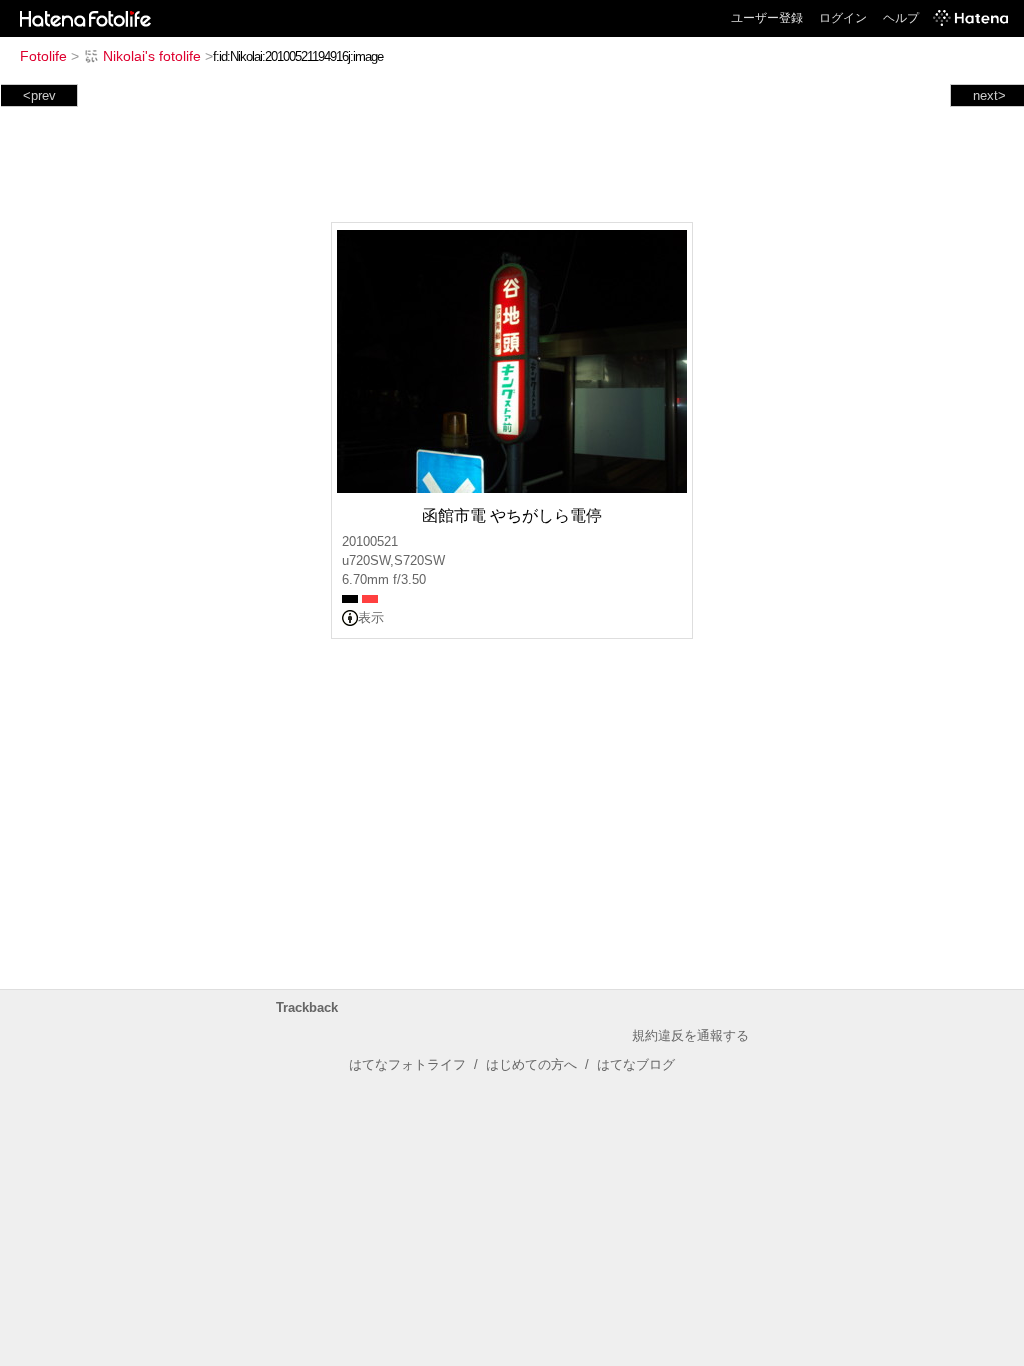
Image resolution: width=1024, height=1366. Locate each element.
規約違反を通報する (690, 1035)
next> (989, 95)
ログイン (843, 18)
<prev (39, 95)
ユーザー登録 (767, 18)
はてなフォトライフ (407, 1064)
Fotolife (43, 56)
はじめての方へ (531, 1064)
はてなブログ (636, 1064)
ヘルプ (901, 18)
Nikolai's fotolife (152, 56)
